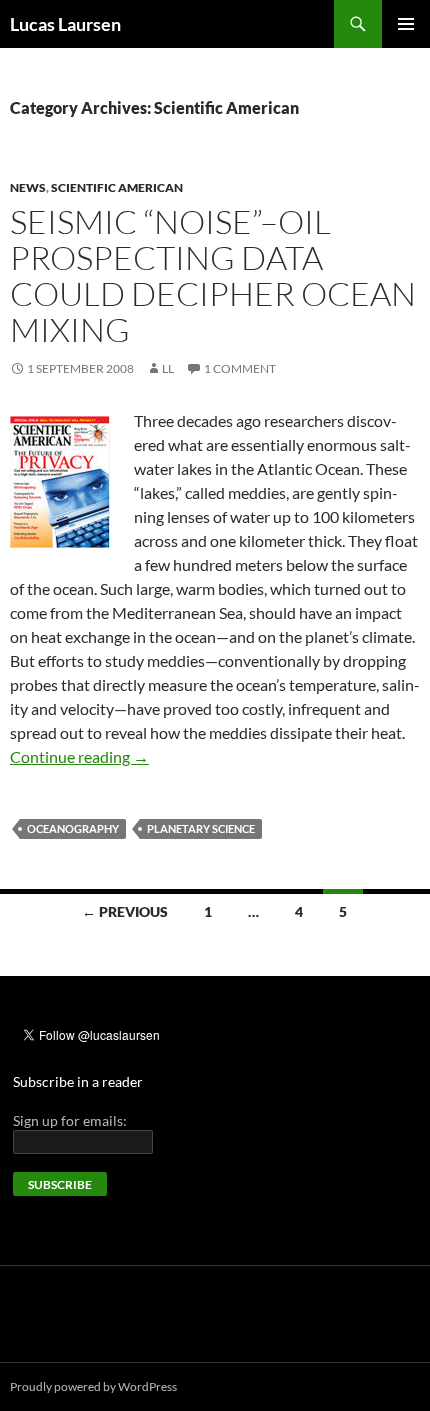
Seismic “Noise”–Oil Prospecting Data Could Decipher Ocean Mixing (213, 275)
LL (168, 368)
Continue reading (79, 756)
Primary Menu (406, 24)
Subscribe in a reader (78, 1081)
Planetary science (201, 828)
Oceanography (73, 828)
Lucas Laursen (65, 24)
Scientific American (117, 187)
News (28, 187)
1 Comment (240, 368)
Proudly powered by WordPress (93, 1386)
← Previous (125, 911)
